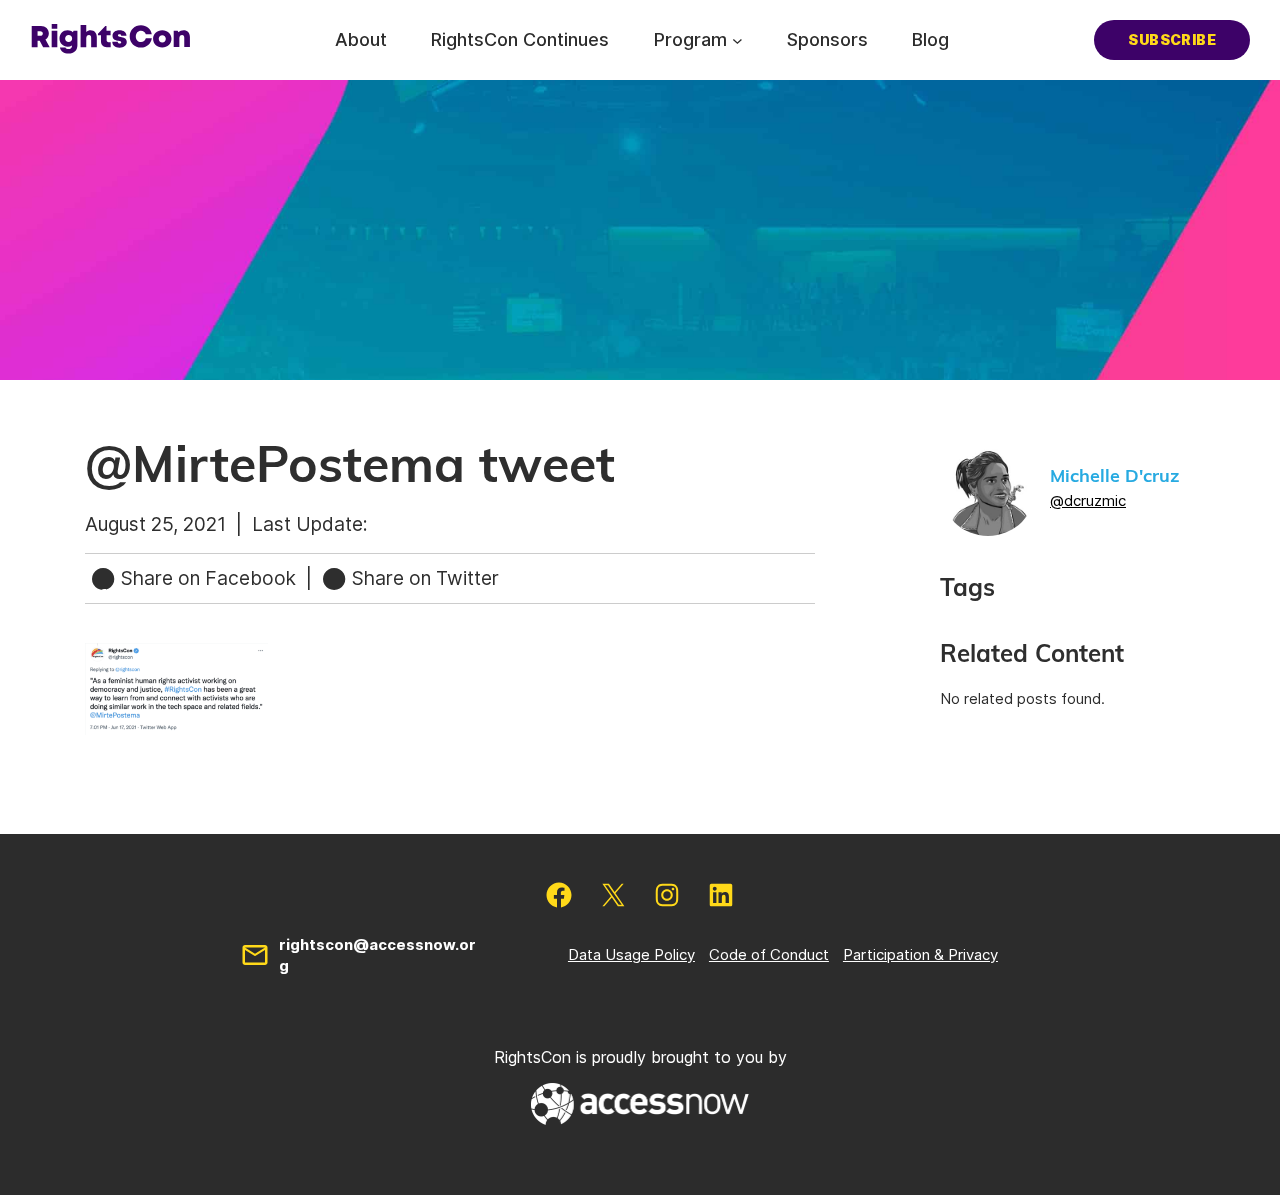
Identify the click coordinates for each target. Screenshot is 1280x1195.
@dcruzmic (1088, 500)
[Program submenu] (737, 39)
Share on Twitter (423, 578)
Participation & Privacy (920, 954)
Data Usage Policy (631, 954)
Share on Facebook (208, 578)
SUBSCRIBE (1172, 39)
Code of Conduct (769, 954)
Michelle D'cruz (1114, 477)
